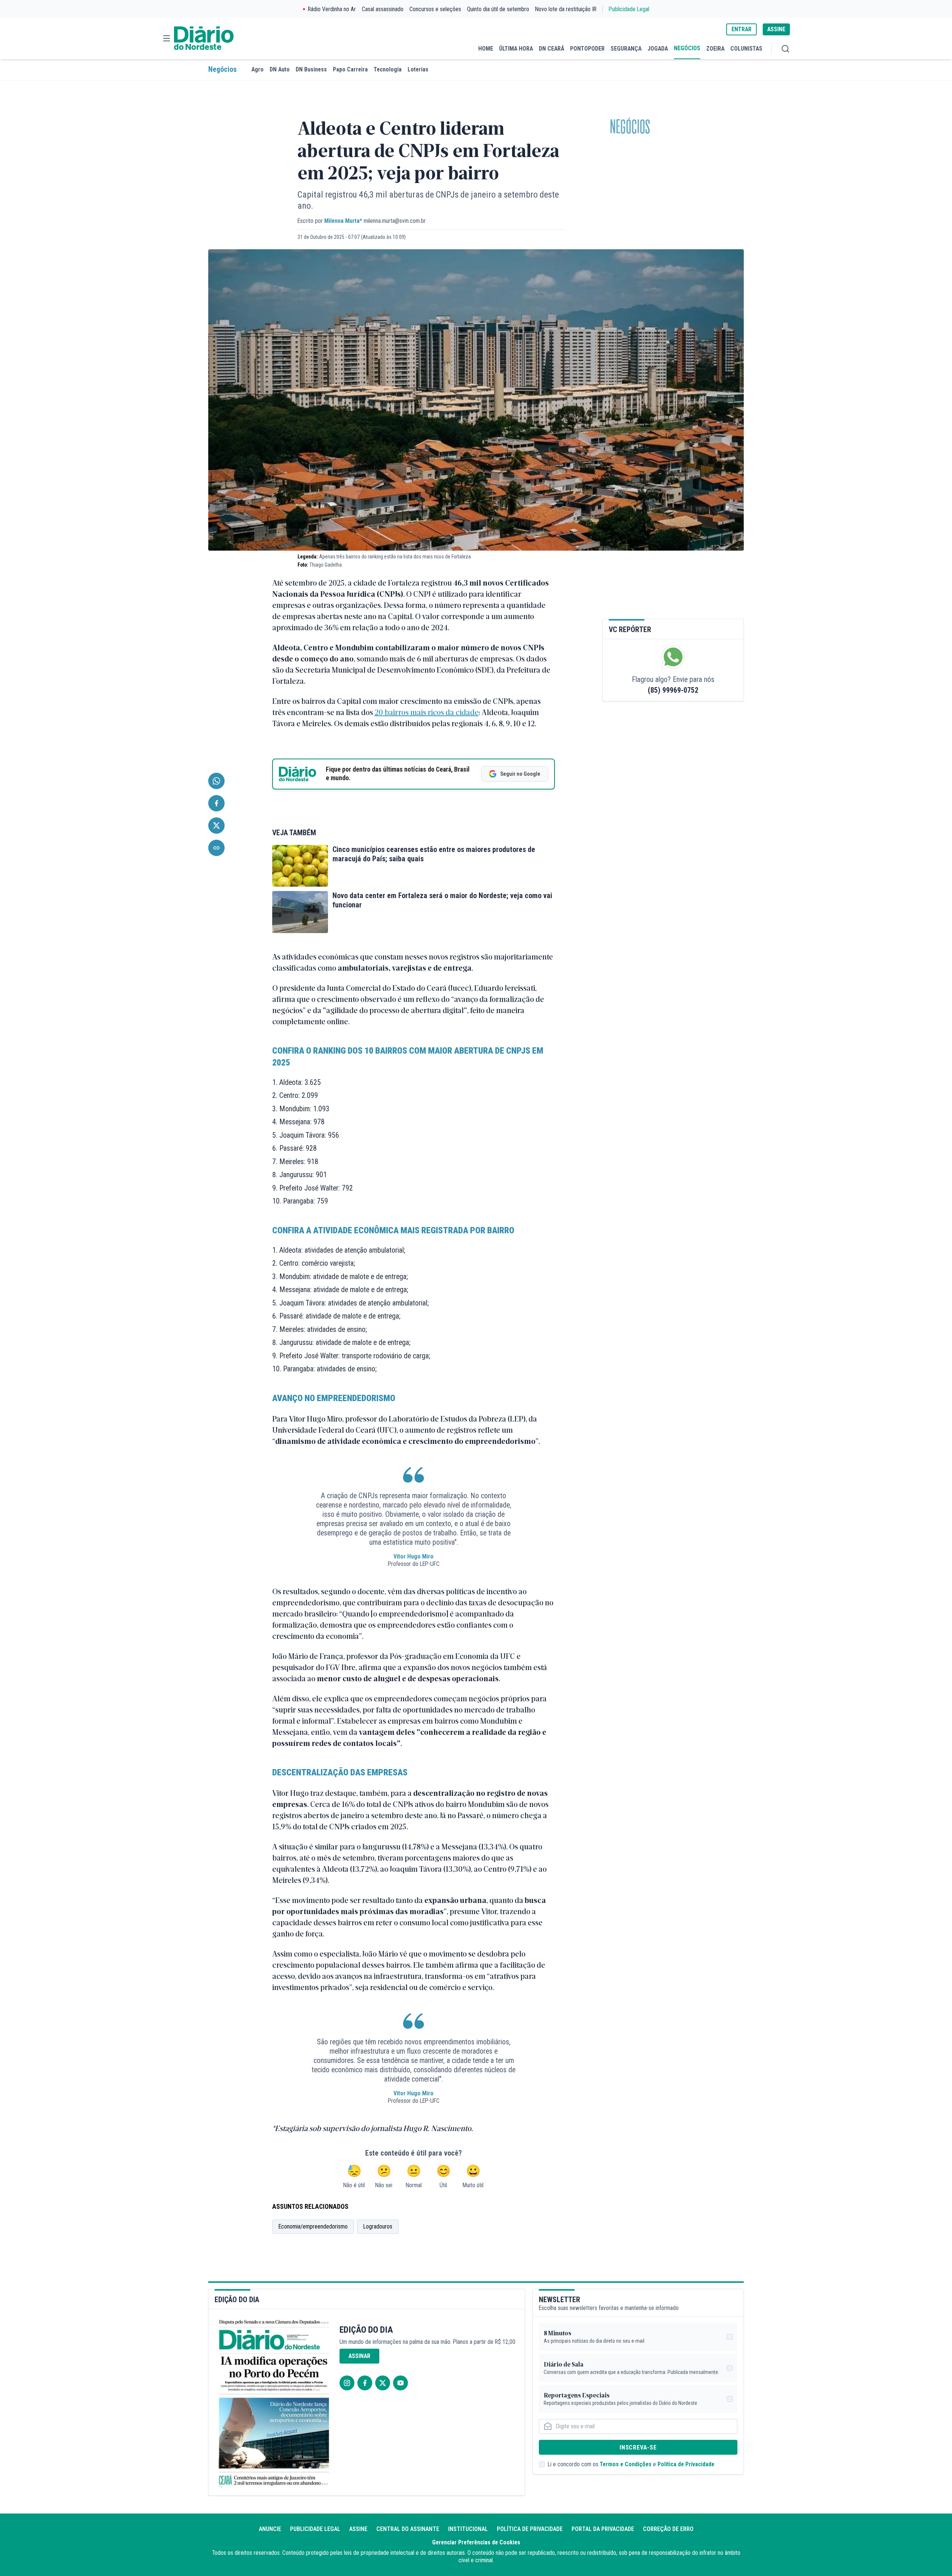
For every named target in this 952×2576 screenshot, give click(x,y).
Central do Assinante (408, 2529)
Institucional (468, 2529)
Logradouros (378, 2226)
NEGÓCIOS (687, 48)
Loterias (418, 69)
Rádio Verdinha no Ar (332, 9)
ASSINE (776, 29)
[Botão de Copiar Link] (216, 848)
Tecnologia (388, 69)
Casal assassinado (383, 9)
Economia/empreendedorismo (313, 2226)
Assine (358, 2529)
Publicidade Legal (629, 9)
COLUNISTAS (746, 49)
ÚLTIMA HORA (516, 49)
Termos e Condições (626, 2464)
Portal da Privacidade (603, 2529)
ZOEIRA (715, 49)
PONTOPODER (587, 49)
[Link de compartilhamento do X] (216, 826)
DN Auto (280, 69)
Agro (258, 69)
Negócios (222, 69)
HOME (486, 49)
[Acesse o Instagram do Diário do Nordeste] (347, 2383)
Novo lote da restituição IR (566, 9)
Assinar (359, 2356)
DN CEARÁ (551, 49)
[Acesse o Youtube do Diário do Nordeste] (401, 2383)
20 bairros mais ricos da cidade (427, 712)
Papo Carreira (350, 69)
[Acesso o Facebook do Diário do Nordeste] (365, 2383)
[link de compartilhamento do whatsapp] (216, 781)
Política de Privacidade (686, 2464)
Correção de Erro (668, 2529)
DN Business (311, 69)
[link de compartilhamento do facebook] (216, 803)
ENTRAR (742, 29)
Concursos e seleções (435, 9)
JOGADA (658, 49)
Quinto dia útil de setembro (498, 9)
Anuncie (270, 2529)
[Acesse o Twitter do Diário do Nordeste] (383, 2383)
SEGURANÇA (626, 49)
